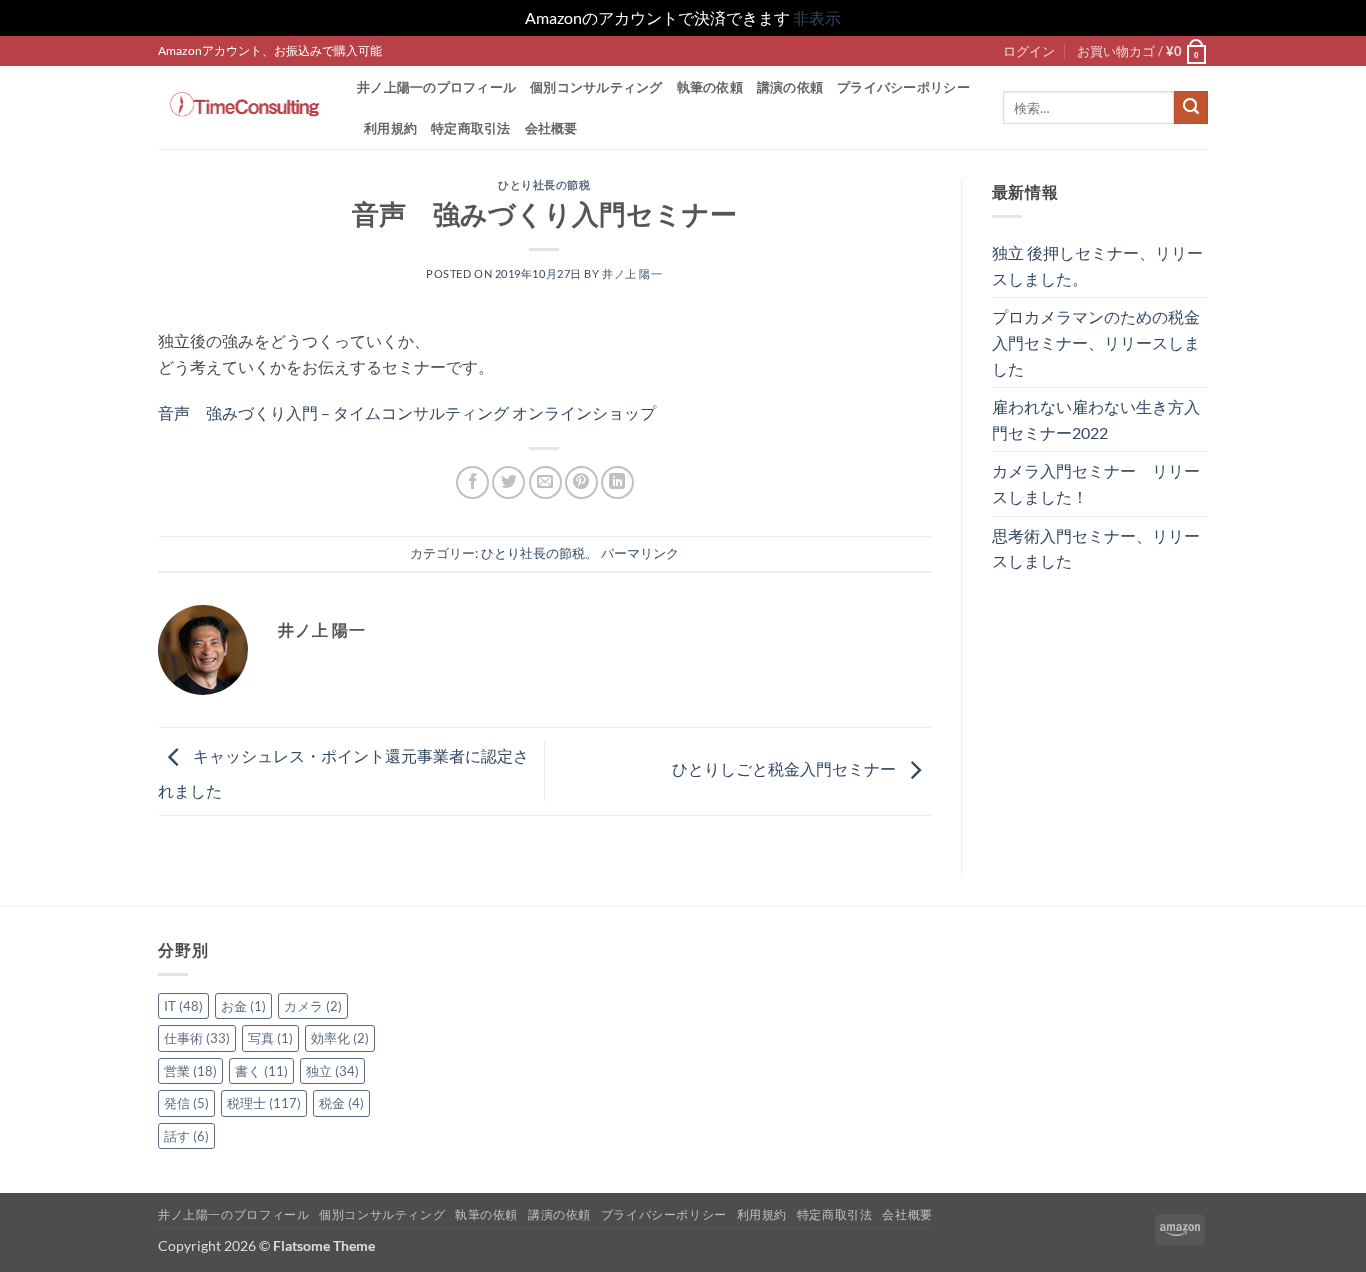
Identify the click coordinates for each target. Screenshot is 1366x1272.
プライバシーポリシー (903, 87)
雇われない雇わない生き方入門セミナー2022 (1096, 419)
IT (183, 1006)
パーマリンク (640, 553)
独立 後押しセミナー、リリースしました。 (1097, 265)
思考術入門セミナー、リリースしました (1096, 548)
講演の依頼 (790, 87)
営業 (190, 1071)
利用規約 (390, 128)
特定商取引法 (471, 128)
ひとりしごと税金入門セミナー (785, 769)
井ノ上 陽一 (632, 273)
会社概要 (551, 128)
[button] (1029, 51)
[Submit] (1191, 108)
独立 (332, 1071)
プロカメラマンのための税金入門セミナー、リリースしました (1096, 342)
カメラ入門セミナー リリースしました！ (1096, 483)
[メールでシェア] (545, 482)
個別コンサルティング (596, 87)
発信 (186, 1103)
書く (261, 1071)
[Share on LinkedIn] (617, 482)
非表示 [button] (817, 17)
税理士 (264, 1103)
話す (186, 1136)
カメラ (313, 1006)
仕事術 (197, 1038)
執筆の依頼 (710, 87)
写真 (270, 1038)
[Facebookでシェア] (472, 482)
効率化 (340, 1038)
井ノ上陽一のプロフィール (436, 87)
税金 (341, 1103)
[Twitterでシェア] (508, 482)
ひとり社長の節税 (544, 184)
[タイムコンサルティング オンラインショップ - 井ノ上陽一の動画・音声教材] (242, 107)
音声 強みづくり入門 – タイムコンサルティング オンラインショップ (407, 412)
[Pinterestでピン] (581, 482)
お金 (243, 1006)
